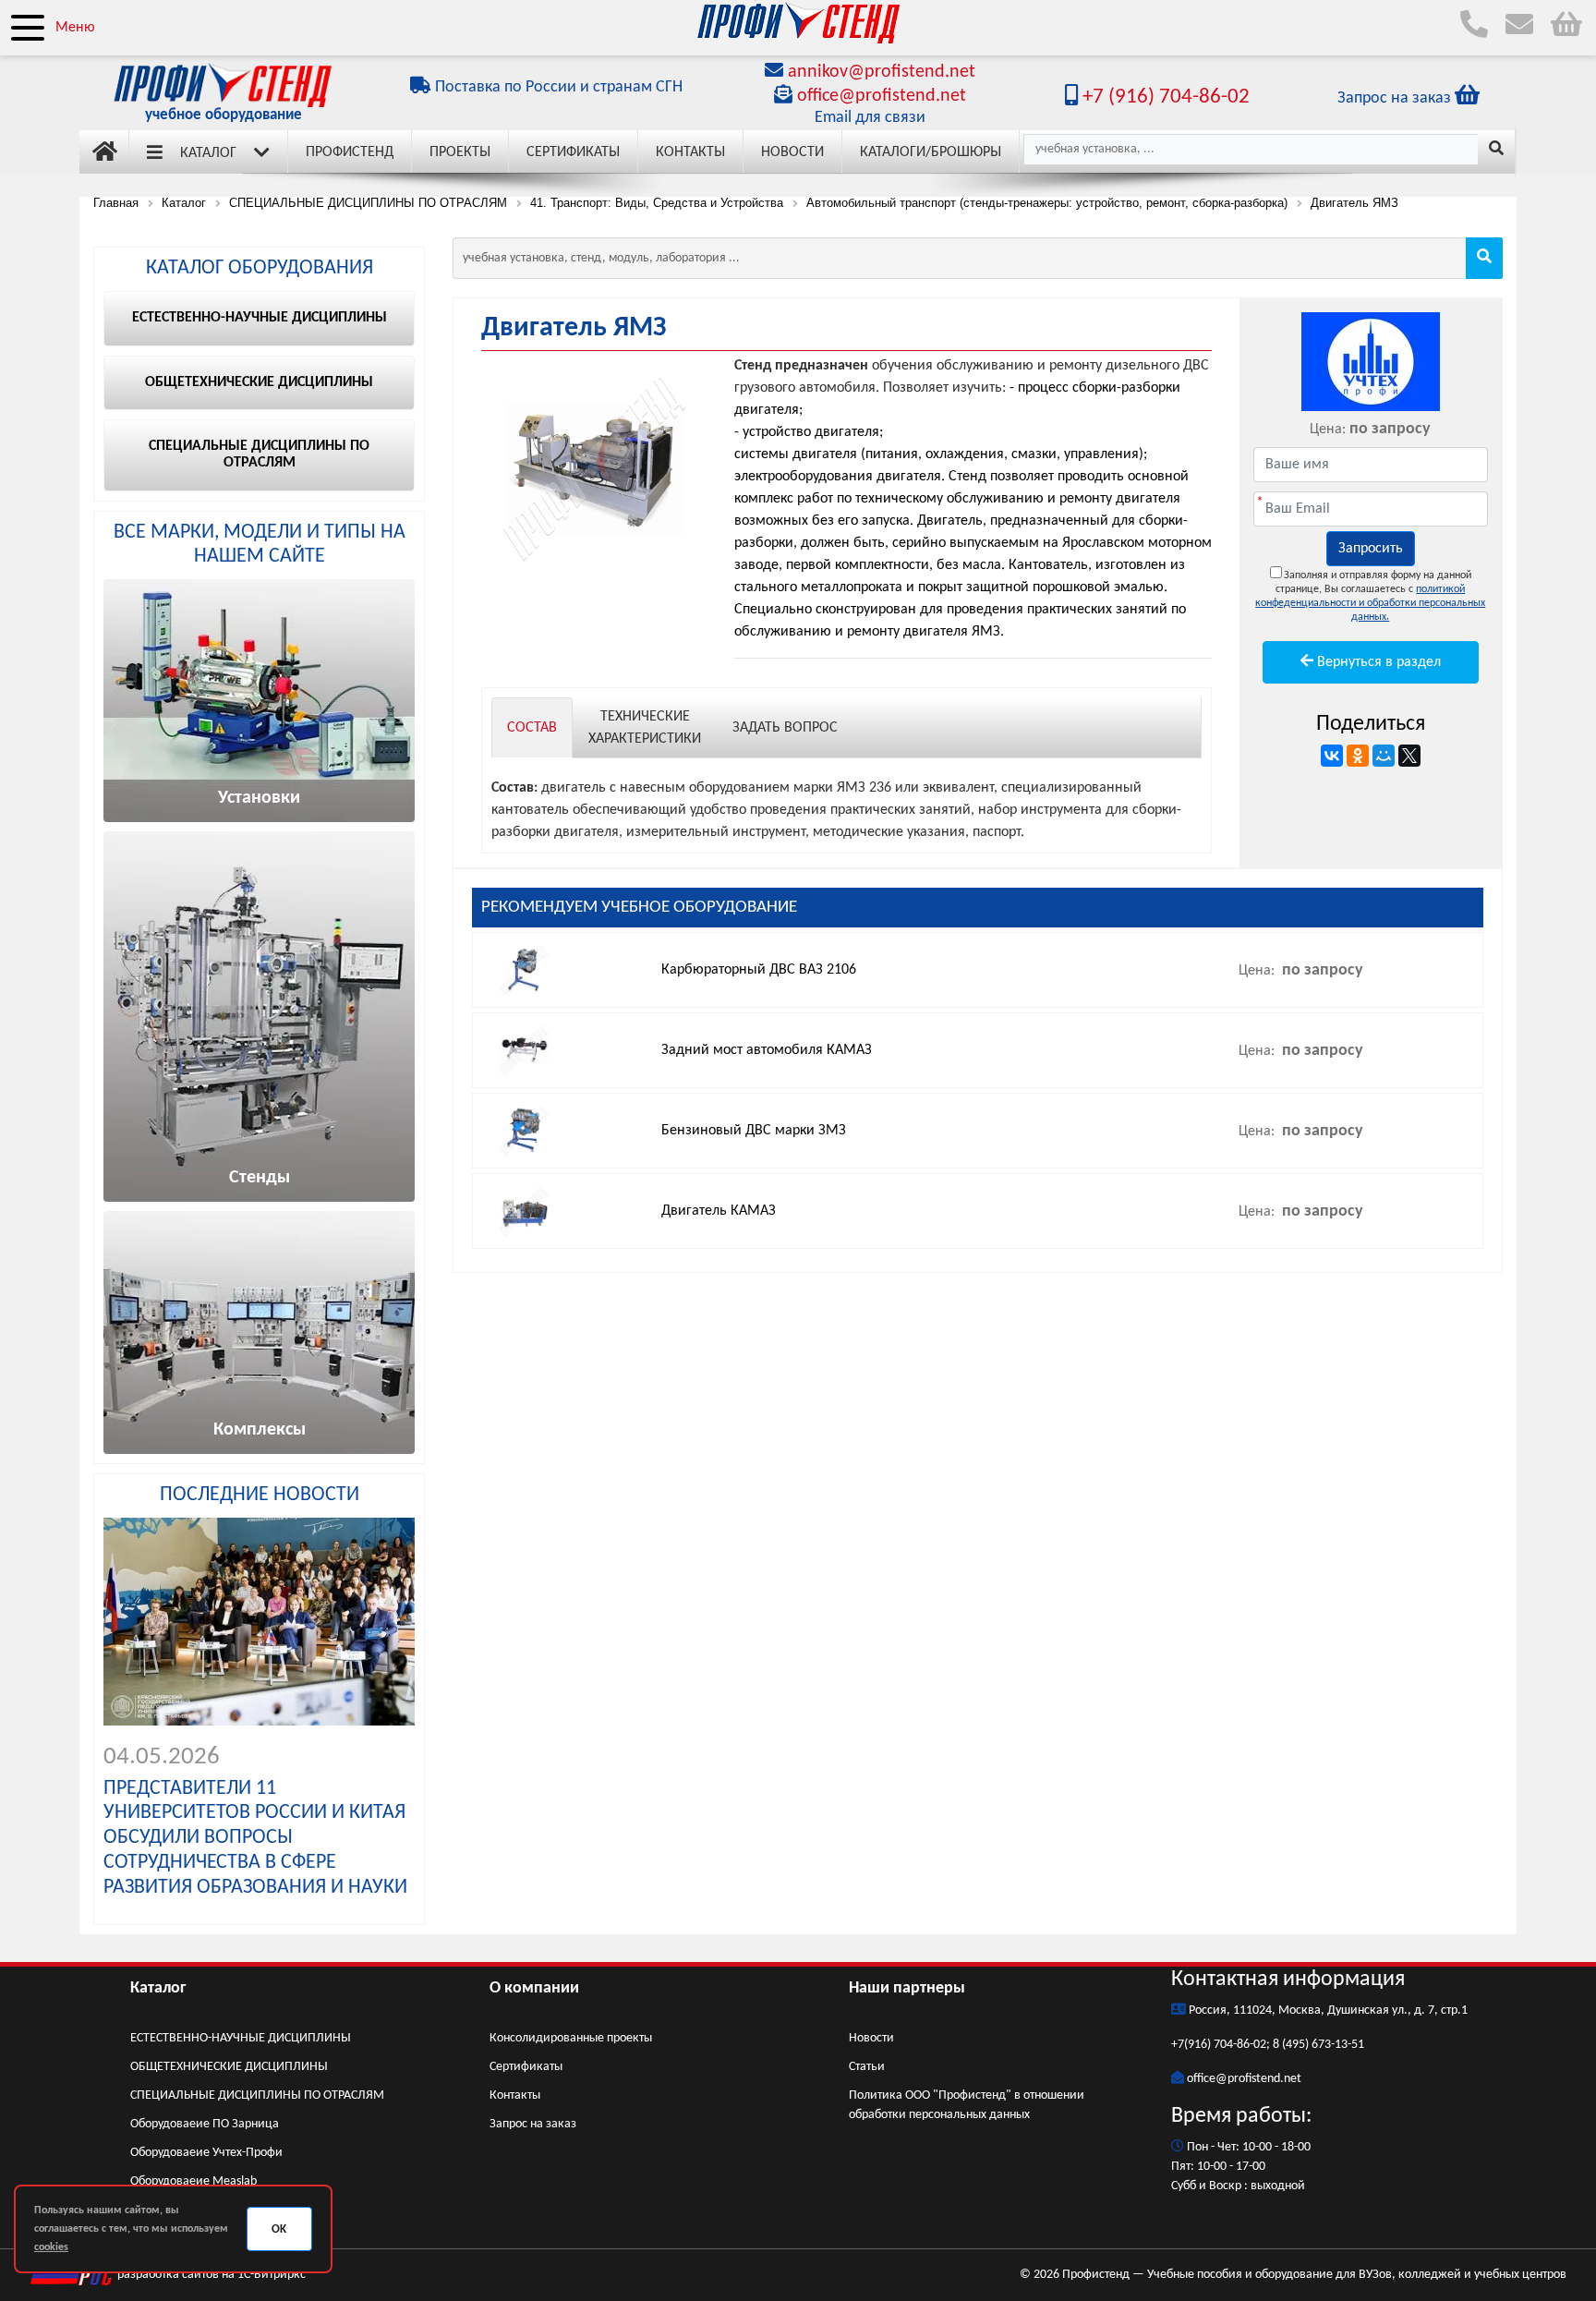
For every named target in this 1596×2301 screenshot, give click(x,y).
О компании (534, 1988)
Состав (532, 728)
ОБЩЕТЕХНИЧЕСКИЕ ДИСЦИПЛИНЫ (229, 2067)
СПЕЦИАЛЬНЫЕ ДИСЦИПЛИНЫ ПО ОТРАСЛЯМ (257, 2095)
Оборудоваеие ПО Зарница (205, 2124)
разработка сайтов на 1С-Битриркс (210, 2275)
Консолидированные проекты (571, 2038)
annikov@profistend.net (882, 72)
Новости (792, 152)
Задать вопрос (785, 728)
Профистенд (350, 152)
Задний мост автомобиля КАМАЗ (767, 1050)
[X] (1409, 756)
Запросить (1371, 549)
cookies (51, 2247)
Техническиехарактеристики (645, 728)
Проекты (460, 152)
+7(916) (1192, 2045)
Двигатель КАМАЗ (719, 1211)
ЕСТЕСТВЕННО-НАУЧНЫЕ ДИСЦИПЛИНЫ (241, 2038)
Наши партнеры (907, 1988)
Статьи (867, 2067)
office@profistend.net (882, 96)
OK (279, 2229)
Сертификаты (573, 152)
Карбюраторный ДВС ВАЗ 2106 (759, 970)
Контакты (690, 152)
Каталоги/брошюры (931, 152)
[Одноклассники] (1358, 756)
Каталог (208, 153)
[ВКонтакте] (1332, 756)
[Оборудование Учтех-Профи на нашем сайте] (1371, 362)
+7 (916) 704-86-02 (1164, 97)
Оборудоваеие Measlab (193, 2181)
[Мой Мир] (1384, 756)
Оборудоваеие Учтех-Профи (206, 2153)
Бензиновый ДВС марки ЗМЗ (754, 1131)
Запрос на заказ (533, 2124)
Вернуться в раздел (1377, 662)
